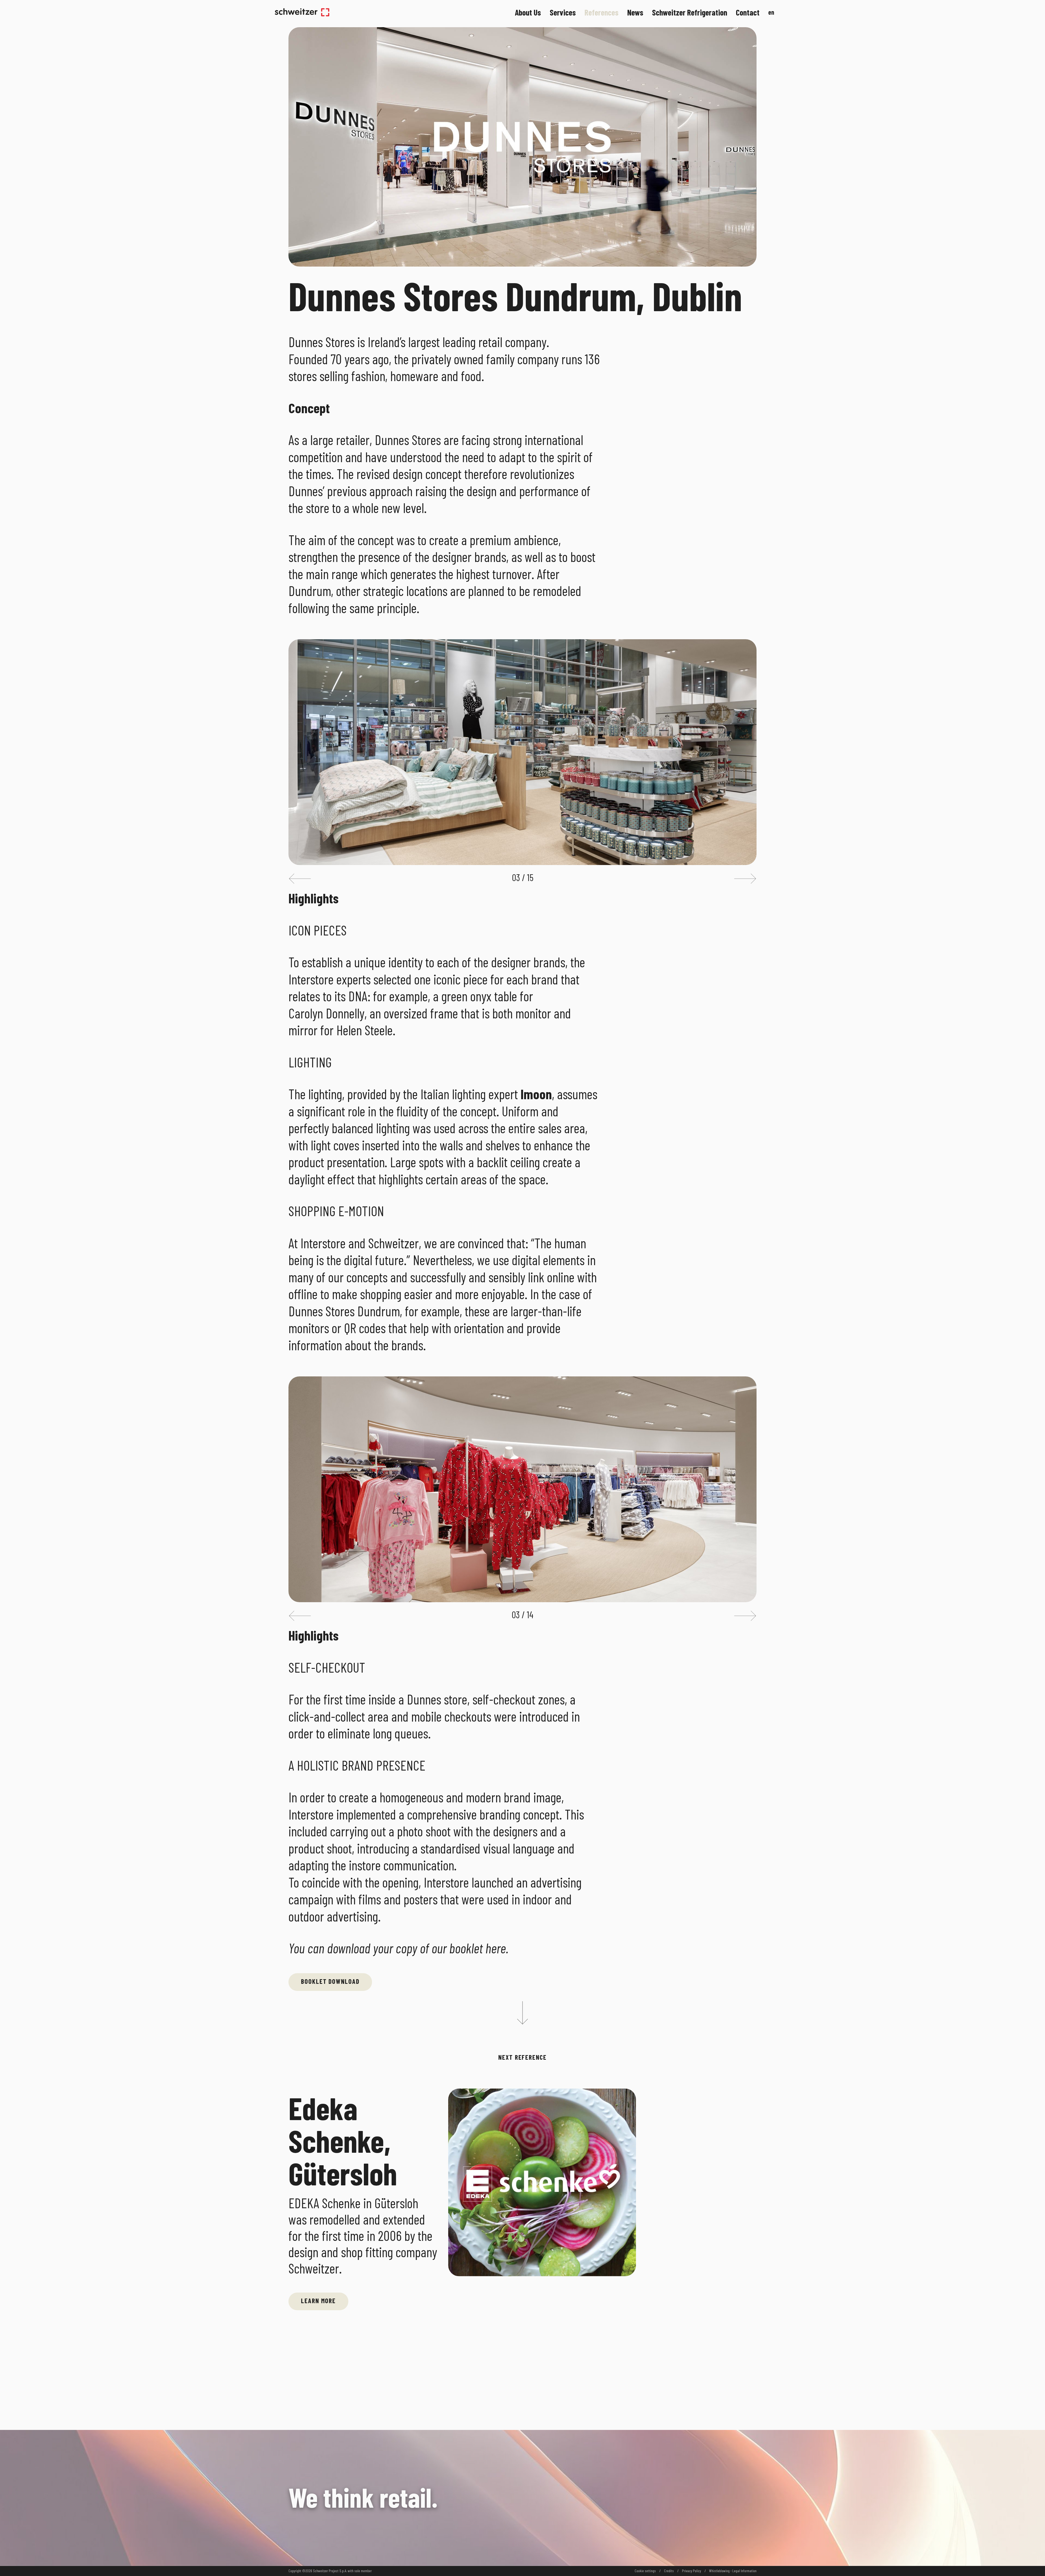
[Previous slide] (300, 879)
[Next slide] (745, 879)
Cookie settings (645, 2571)
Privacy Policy (691, 2571)
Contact (748, 12)
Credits (669, 2571)
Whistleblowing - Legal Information (733, 2571)
